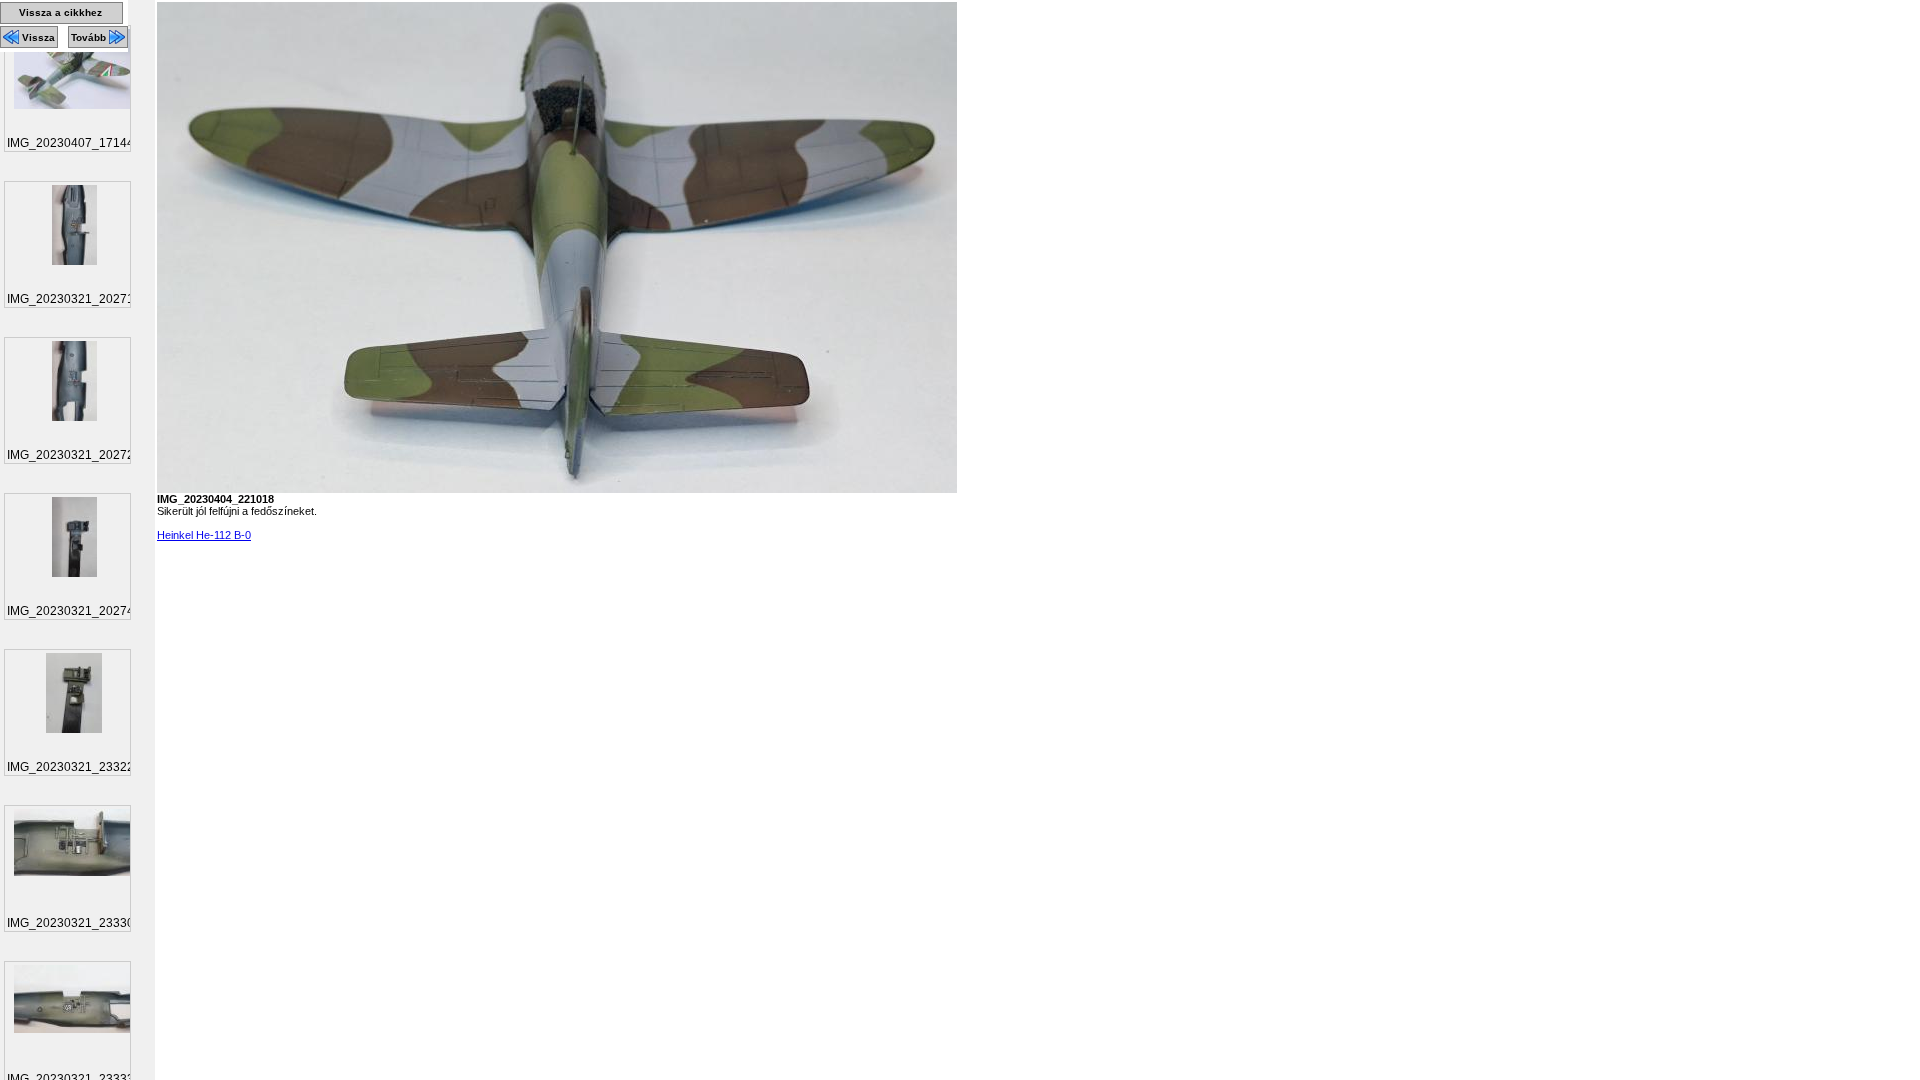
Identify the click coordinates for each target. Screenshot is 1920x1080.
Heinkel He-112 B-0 (204, 535)
